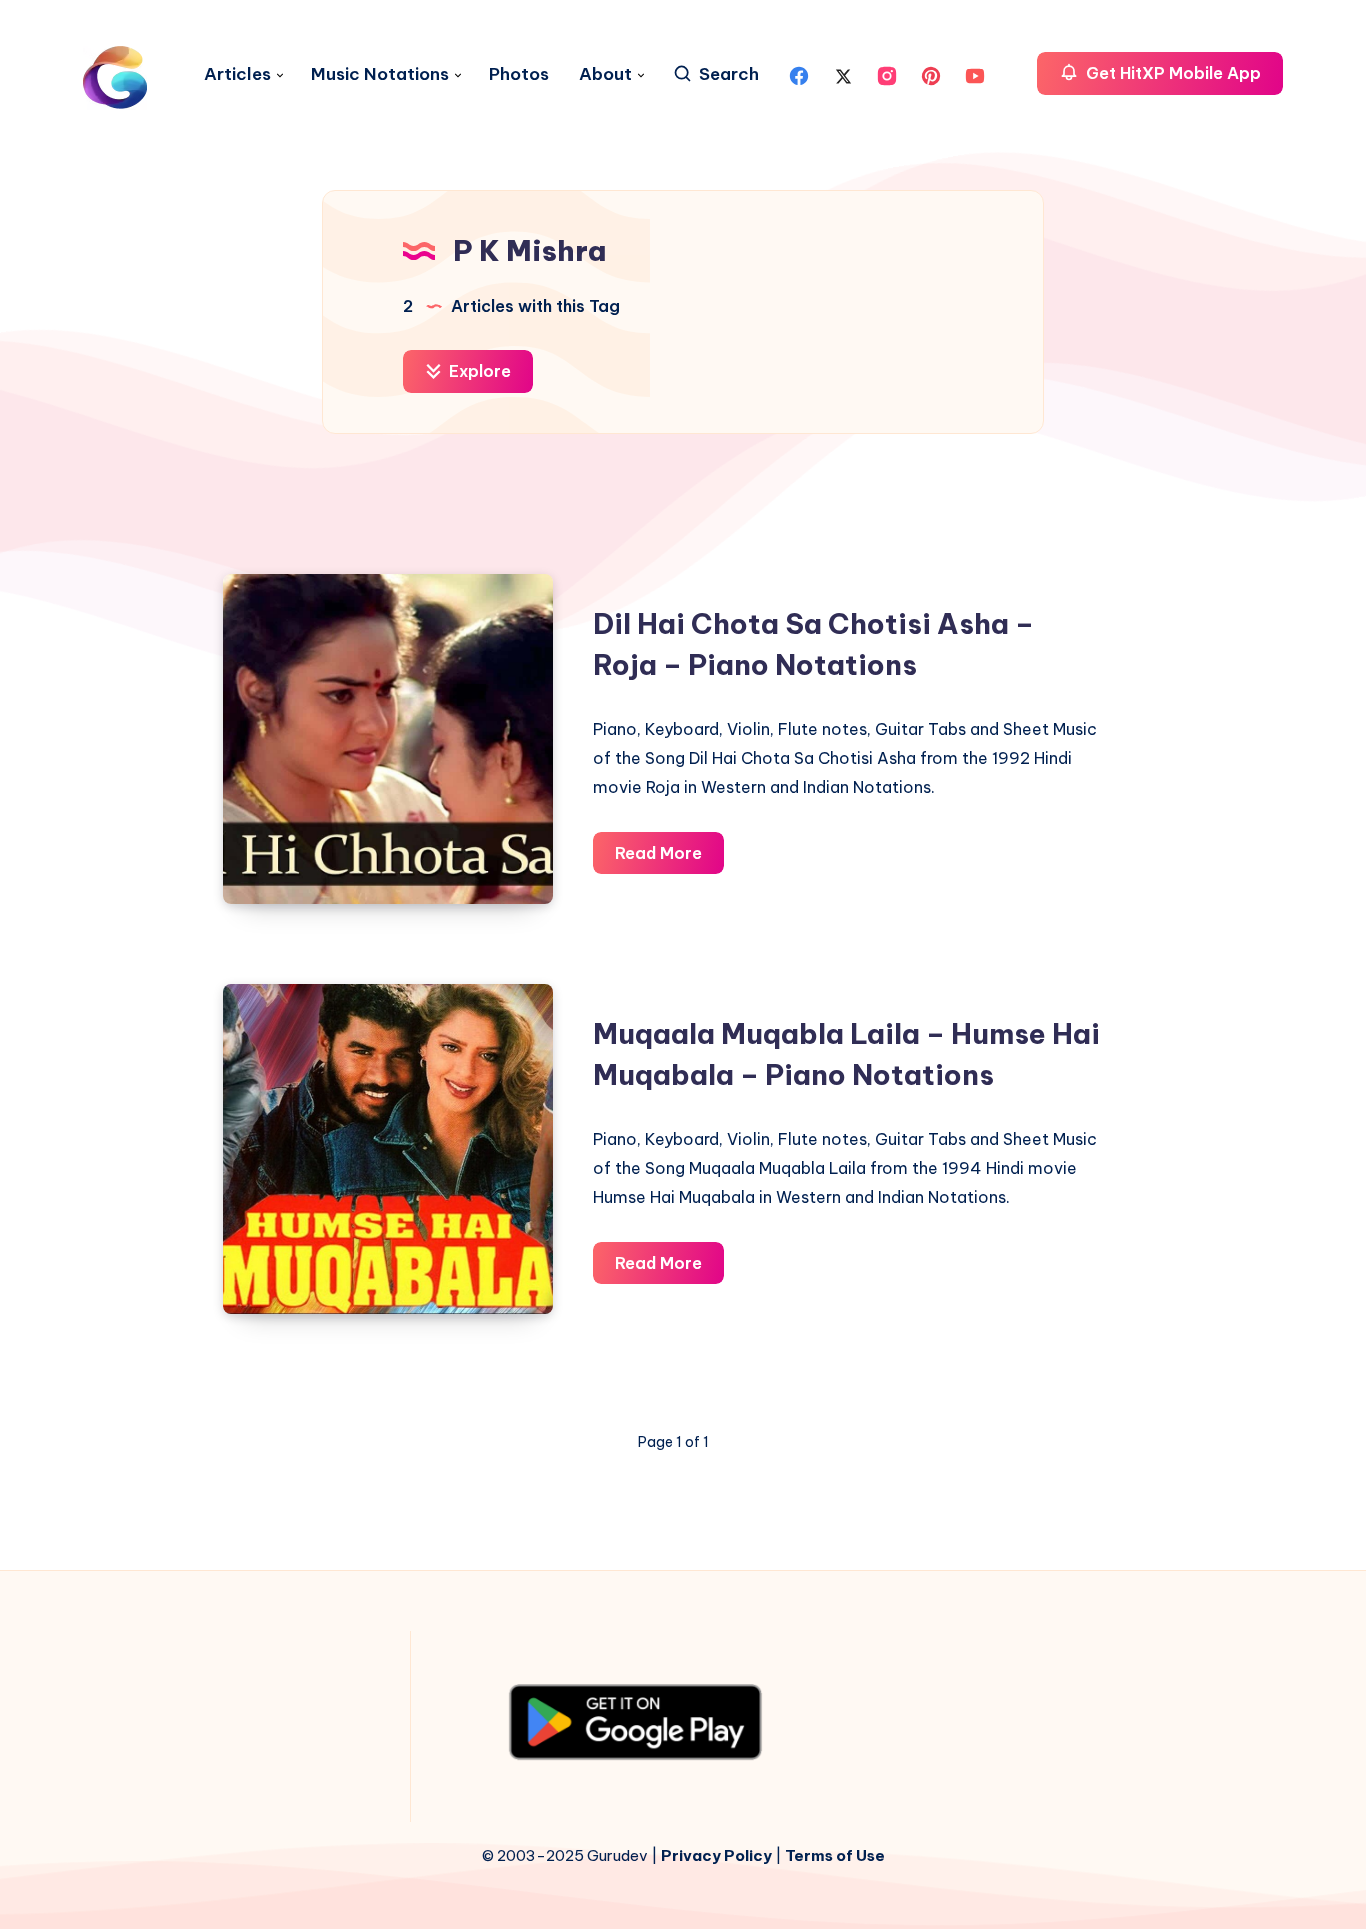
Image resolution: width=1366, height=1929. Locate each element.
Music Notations (380, 74)
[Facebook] (799, 74)
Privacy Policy (716, 1855)
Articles (237, 74)
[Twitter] (843, 74)
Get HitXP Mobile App (1171, 73)
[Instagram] (887, 74)
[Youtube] (975, 74)
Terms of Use (835, 1855)
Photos (519, 74)
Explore (478, 371)
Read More (669, 858)
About (605, 74)
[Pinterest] (931, 74)
